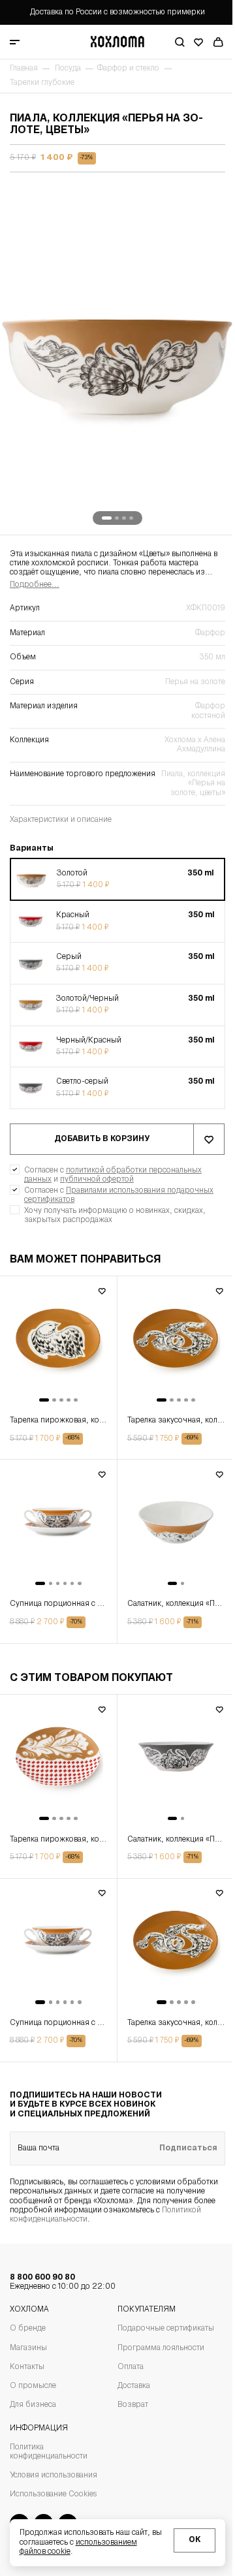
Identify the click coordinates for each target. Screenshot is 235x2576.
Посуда (68, 69)
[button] (117, 880)
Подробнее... (35, 585)
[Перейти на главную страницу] (117, 42)
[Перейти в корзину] (218, 42)
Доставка (134, 2386)
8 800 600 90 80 (63, 2282)
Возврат (133, 2405)
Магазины (28, 2348)
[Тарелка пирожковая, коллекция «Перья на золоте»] (58, 1345)
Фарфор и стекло (128, 69)
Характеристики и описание (61, 820)
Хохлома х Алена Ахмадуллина (195, 745)
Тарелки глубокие (42, 83)
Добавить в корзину (102, 1139)
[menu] (34, 42)
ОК (195, 2540)
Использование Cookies (53, 2494)
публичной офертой (97, 1180)
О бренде (28, 2329)
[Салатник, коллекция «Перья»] (176, 1528)
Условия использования (54, 2475)
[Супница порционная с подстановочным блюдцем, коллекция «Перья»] (58, 1528)
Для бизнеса (33, 2405)
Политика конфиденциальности (49, 2452)
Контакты (27, 2367)
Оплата (131, 2367)
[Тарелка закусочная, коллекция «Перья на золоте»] (176, 1345)
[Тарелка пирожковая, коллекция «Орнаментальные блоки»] (58, 1763)
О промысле (33, 2386)
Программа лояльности (161, 2348)
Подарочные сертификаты (166, 2329)
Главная (24, 69)
